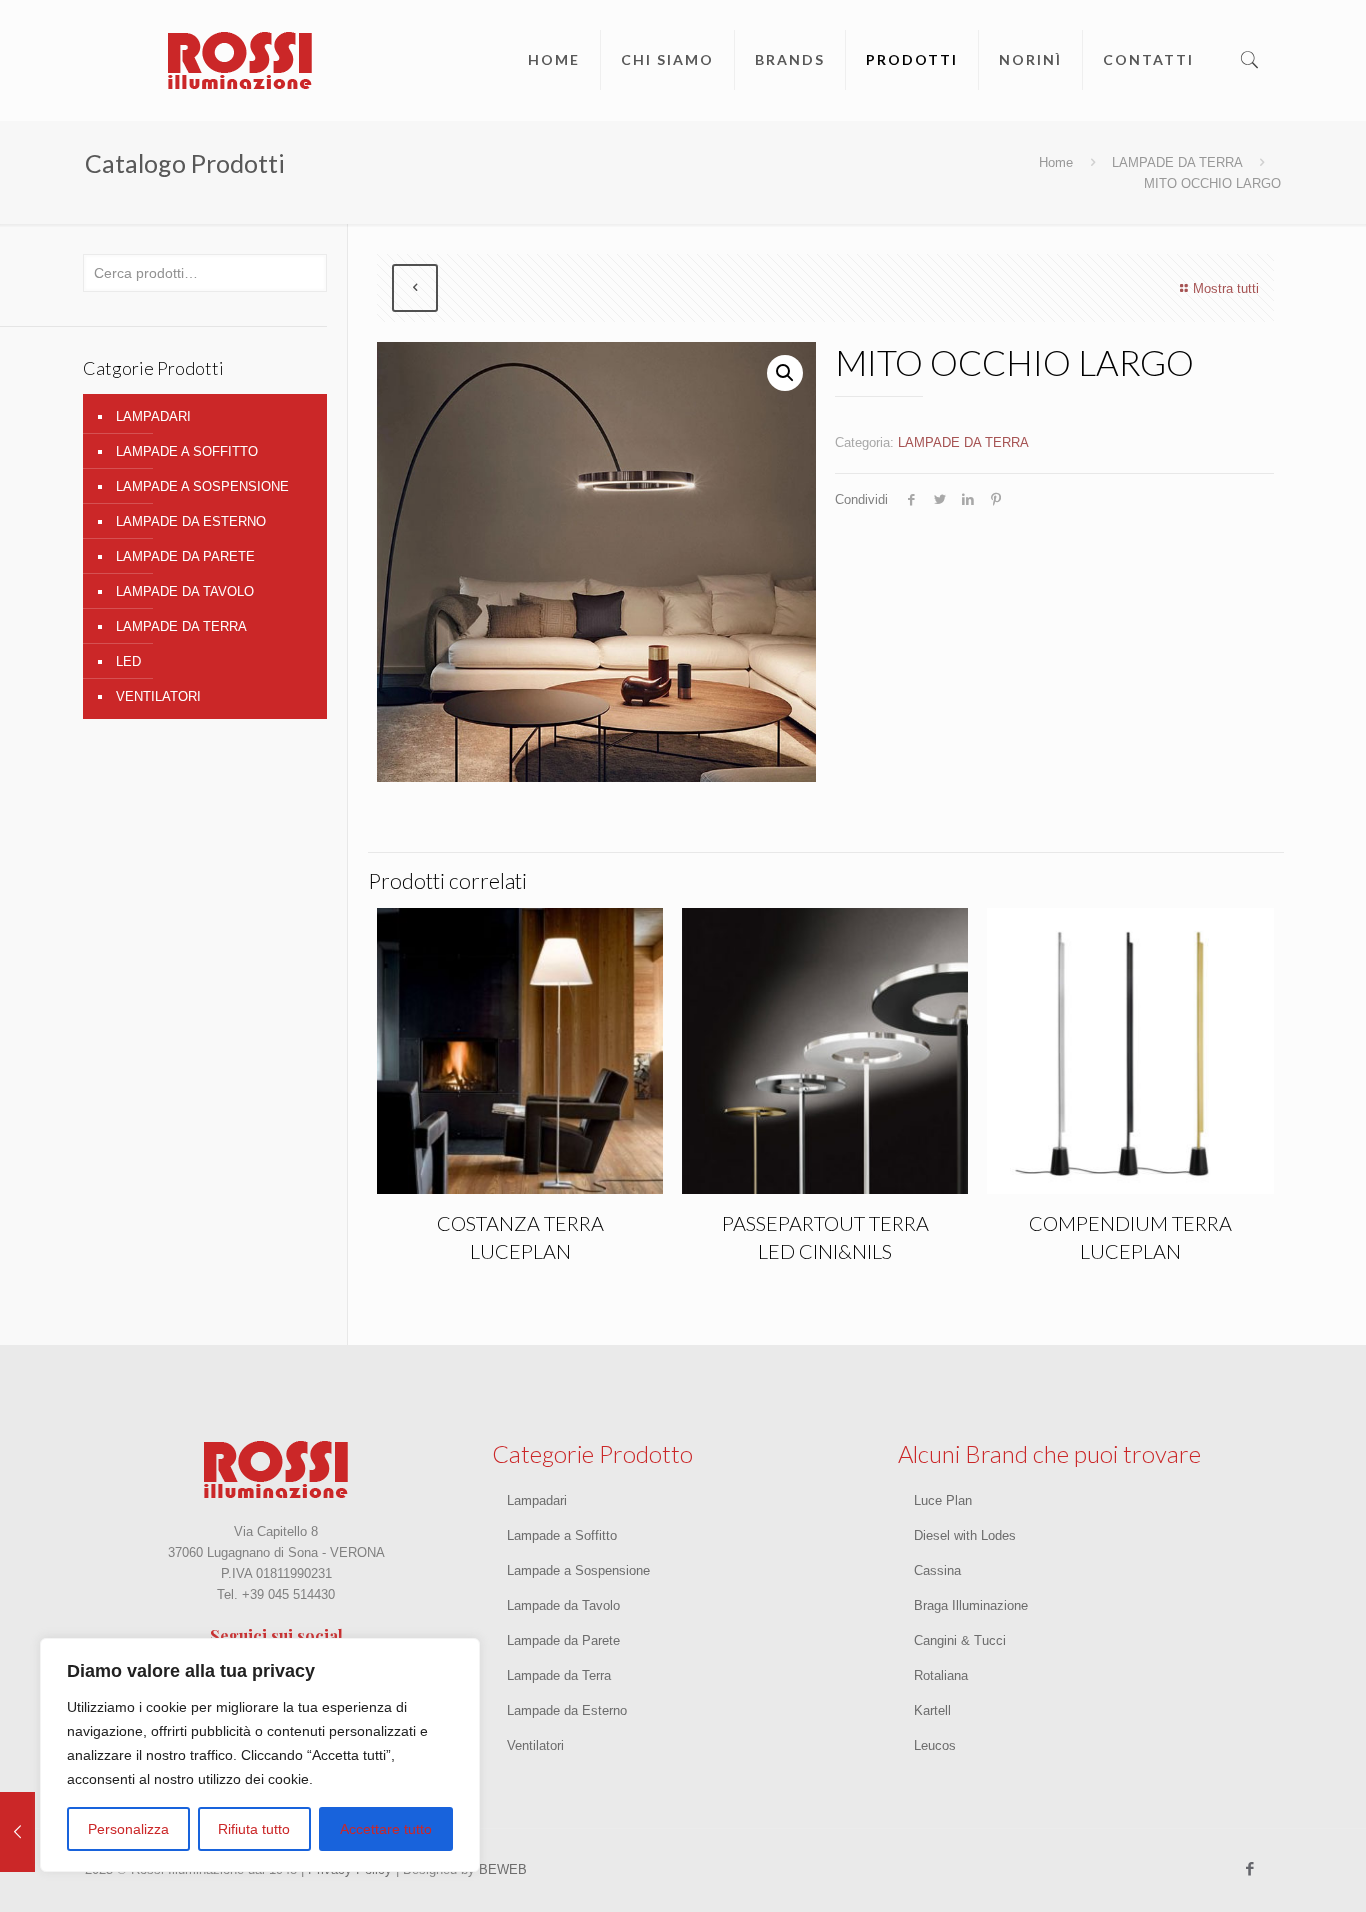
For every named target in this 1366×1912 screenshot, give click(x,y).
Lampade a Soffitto (562, 1535)
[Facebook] (1250, 1868)
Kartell (932, 1710)
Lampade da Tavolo (563, 1605)
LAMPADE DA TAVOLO (185, 591)
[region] (260, 1755)
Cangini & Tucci (960, 1640)
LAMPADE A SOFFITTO (187, 451)
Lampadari (537, 1500)
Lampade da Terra (559, 1675)
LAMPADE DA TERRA (1177, 162)
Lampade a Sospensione (578, 1570)
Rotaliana (941, 1675)
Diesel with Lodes (965, 1535)
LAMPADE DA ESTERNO (191, 521)
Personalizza (128, 1829)
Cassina (937, 1570)
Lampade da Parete (563, 1640)
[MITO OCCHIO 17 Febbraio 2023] (17, 1832)
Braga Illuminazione (971, 1605)
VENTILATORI (158, 696)
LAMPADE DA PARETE (185, 556)
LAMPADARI (153, 416)
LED (128, 661)
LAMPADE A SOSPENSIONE (202, 486)
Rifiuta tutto (254, 1829)
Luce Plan (943, 1500)
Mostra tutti (1226, 288)
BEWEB (503, 1869)
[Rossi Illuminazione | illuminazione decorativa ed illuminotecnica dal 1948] (240, 60)
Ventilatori (535, 1745)
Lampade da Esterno (567, 1710)
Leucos (935, 1745)
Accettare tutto (386, 1829)
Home (1056, 162)
